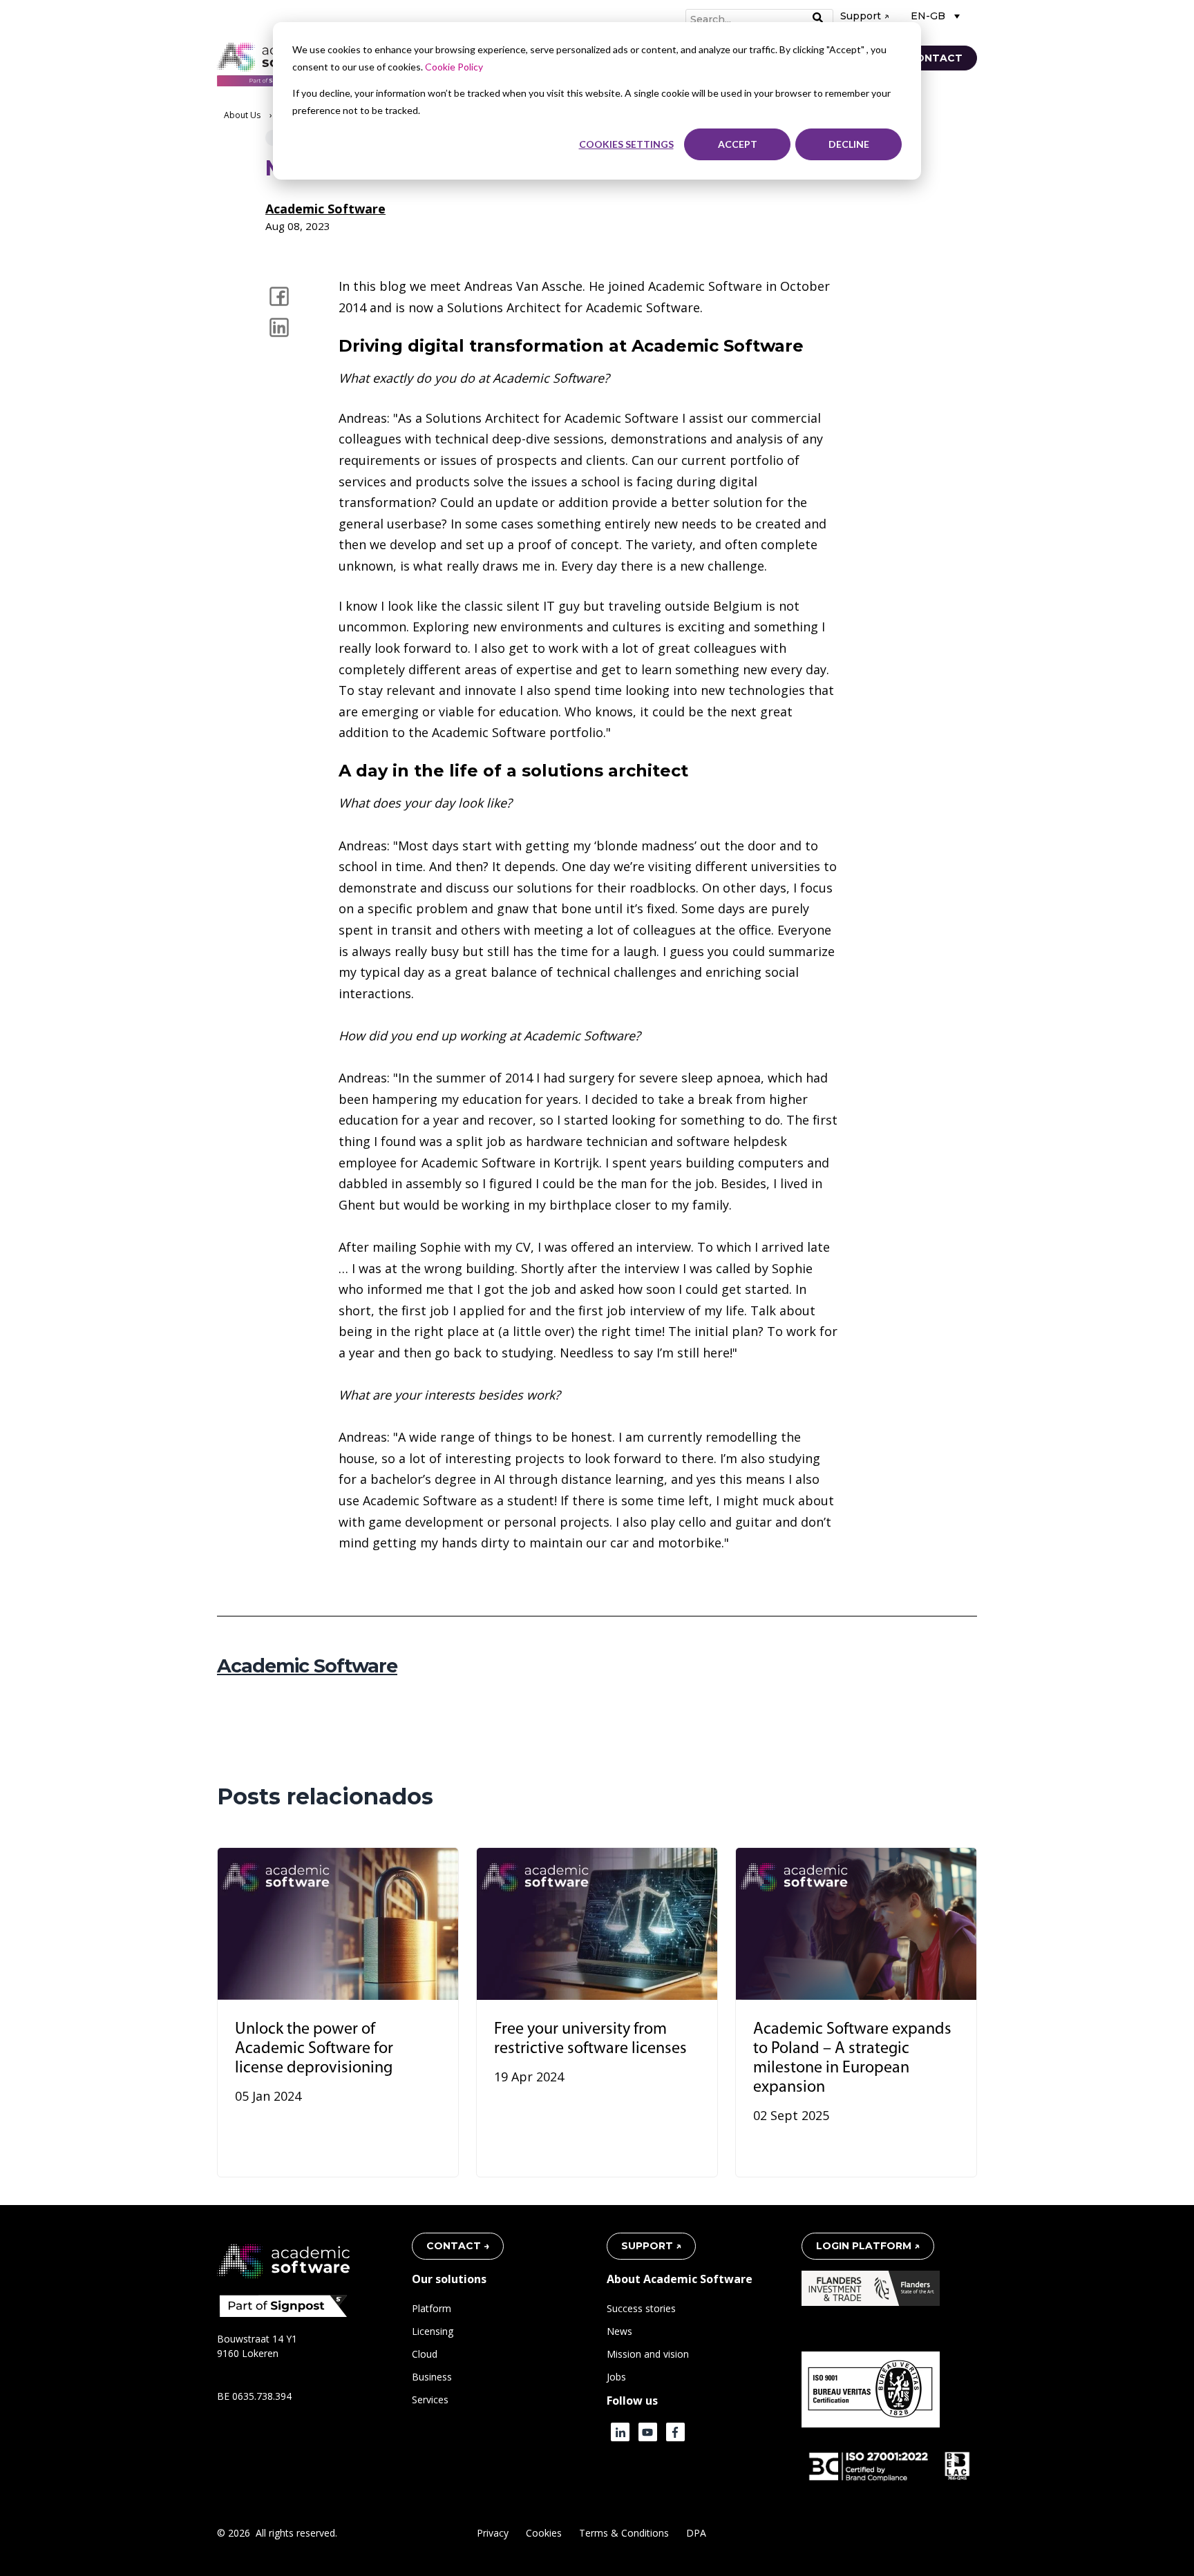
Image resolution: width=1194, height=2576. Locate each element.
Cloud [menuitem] (425, 2354)
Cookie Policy (454, 67)
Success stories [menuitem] (641, 2308)
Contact (935, 58)
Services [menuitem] (430, 2400)
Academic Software (325, 209)
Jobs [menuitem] (616, 2377)
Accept (738, 144)
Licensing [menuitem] (433, 2331)
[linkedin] (279, 327)
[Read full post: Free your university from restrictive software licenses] (597, 1924)
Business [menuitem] (432, 2377)
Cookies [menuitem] (544, 2533)
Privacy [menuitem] (493, 2533)
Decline (849, 144)
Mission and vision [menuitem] (648, 2354)
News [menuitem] (619, 2331)
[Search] (818, 19)
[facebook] (279, 296)
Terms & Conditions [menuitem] (624, 2533)
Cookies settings (626, 144)
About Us (242, 115)
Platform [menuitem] (432, 2308)
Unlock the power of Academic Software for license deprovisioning (314, 2049)
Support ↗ (865, 16)
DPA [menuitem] (696, 2533)
